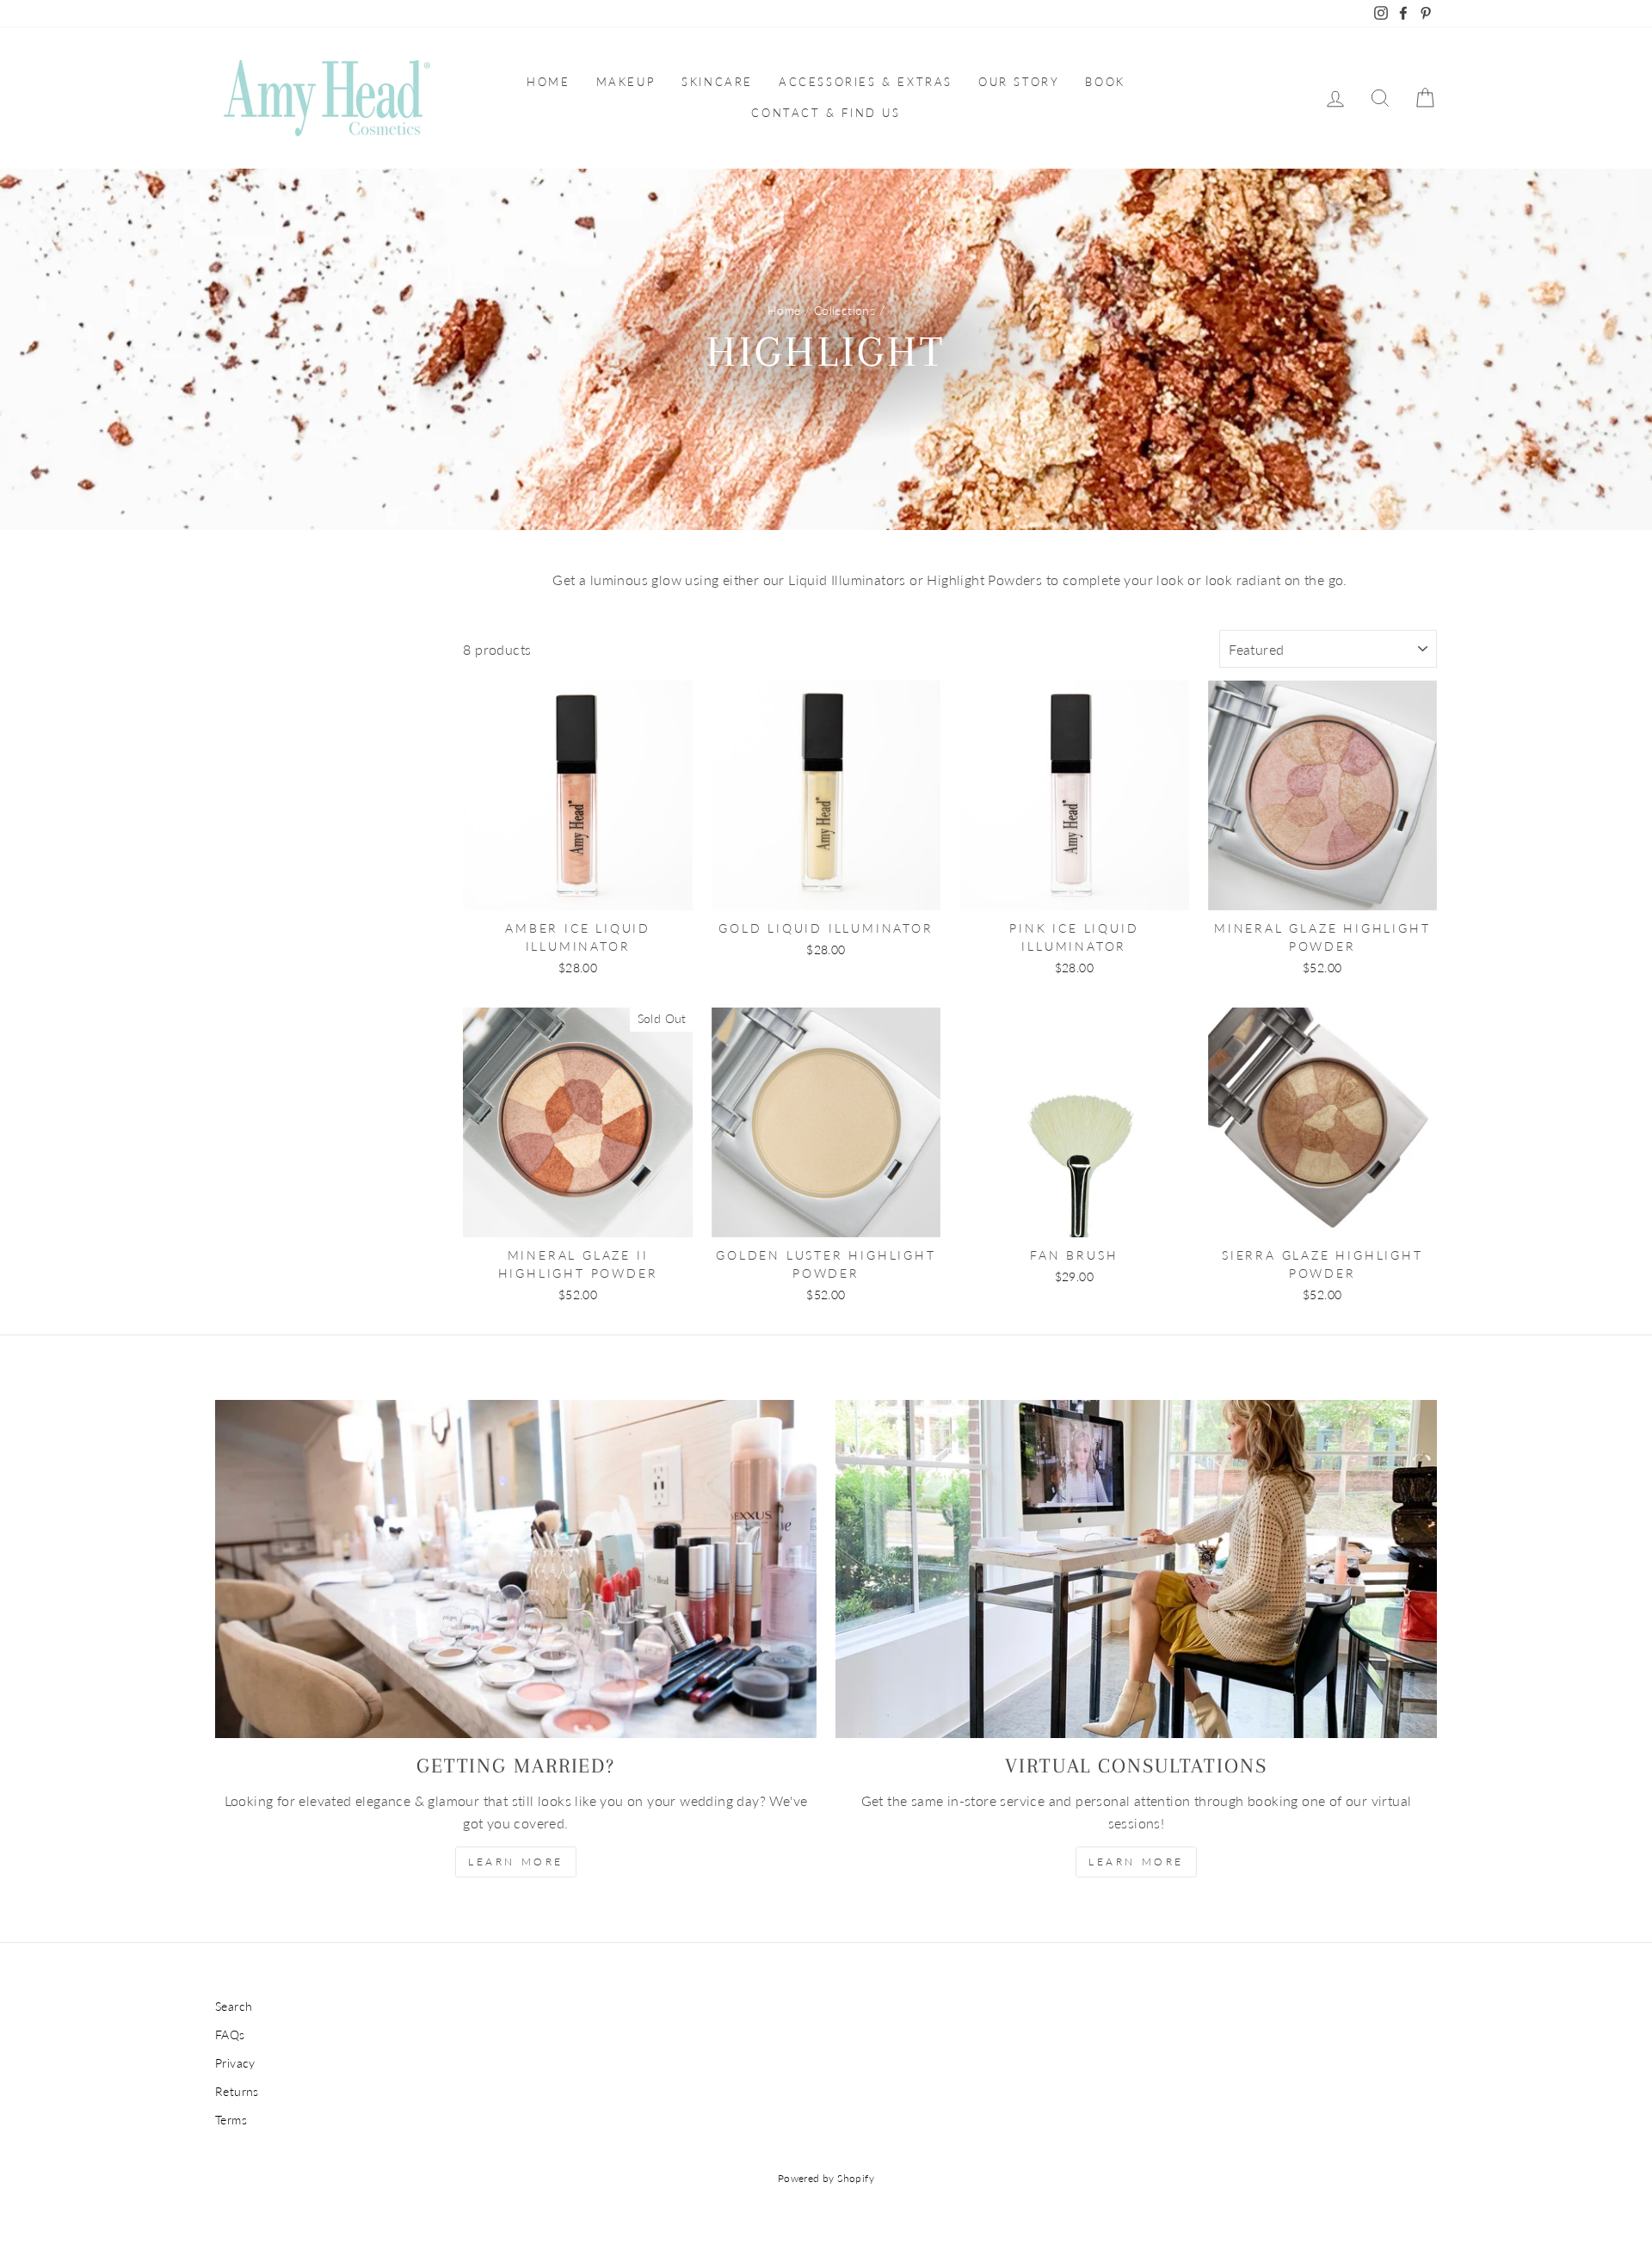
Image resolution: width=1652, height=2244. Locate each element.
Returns (237, 2092)
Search (234, 2007)
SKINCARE (717, 82)
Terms (231, 2120)
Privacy (235, 2063)
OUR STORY (1019, 82)
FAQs (230, 2035)
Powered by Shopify (826, 2178)
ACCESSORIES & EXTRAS (866, 82)
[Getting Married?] (516, 1569)
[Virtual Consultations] (1136, 1569)
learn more (516, 1862)
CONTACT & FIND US (826, 113)
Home (784, 311)
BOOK (1105, 82)
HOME (548, 82)
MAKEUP (626, 82)
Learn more (1136, 1862)
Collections (844, 311)
